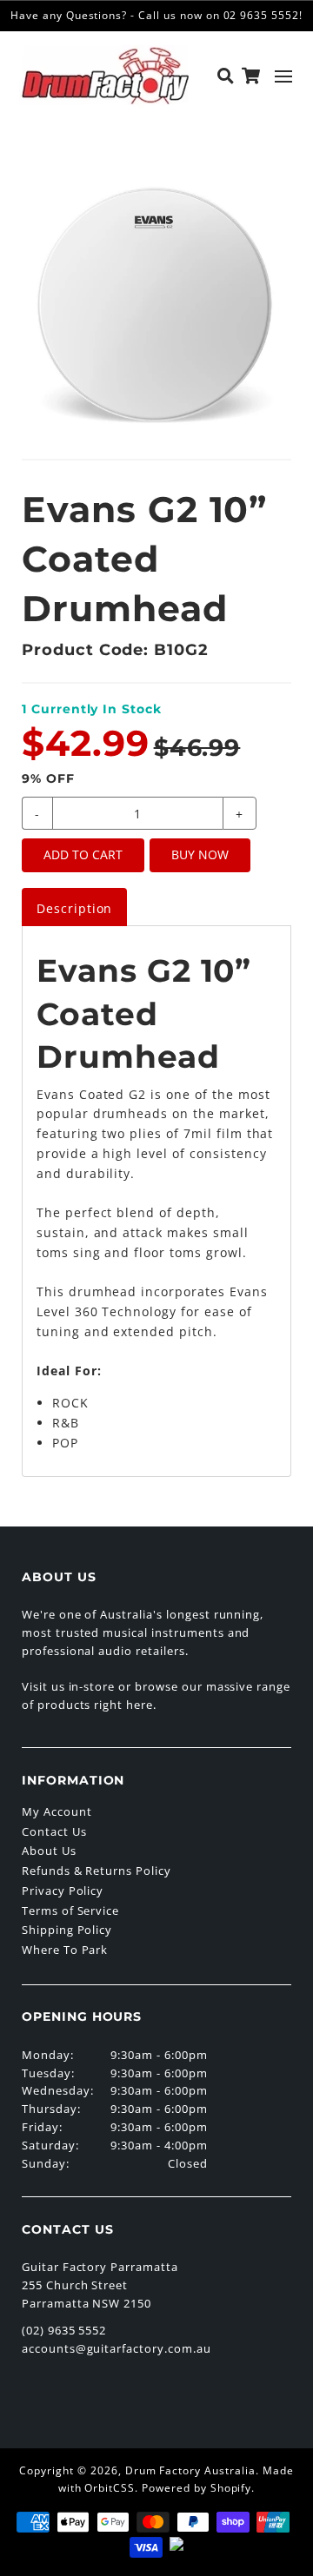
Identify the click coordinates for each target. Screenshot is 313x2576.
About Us (49, 1851)
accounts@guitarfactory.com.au (117, 2348)
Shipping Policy (67, 1930)
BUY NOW (200, 854)
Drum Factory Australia (190, 2470)
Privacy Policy (63, 1891)
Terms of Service (70, 1910)
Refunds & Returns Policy (97, 1871)
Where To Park (65, 1950)
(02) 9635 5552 (64, 2330)
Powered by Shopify (196, 2488)
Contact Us (54, 1831)
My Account (57, 1811)
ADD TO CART (83, 854)
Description (75, 908)
